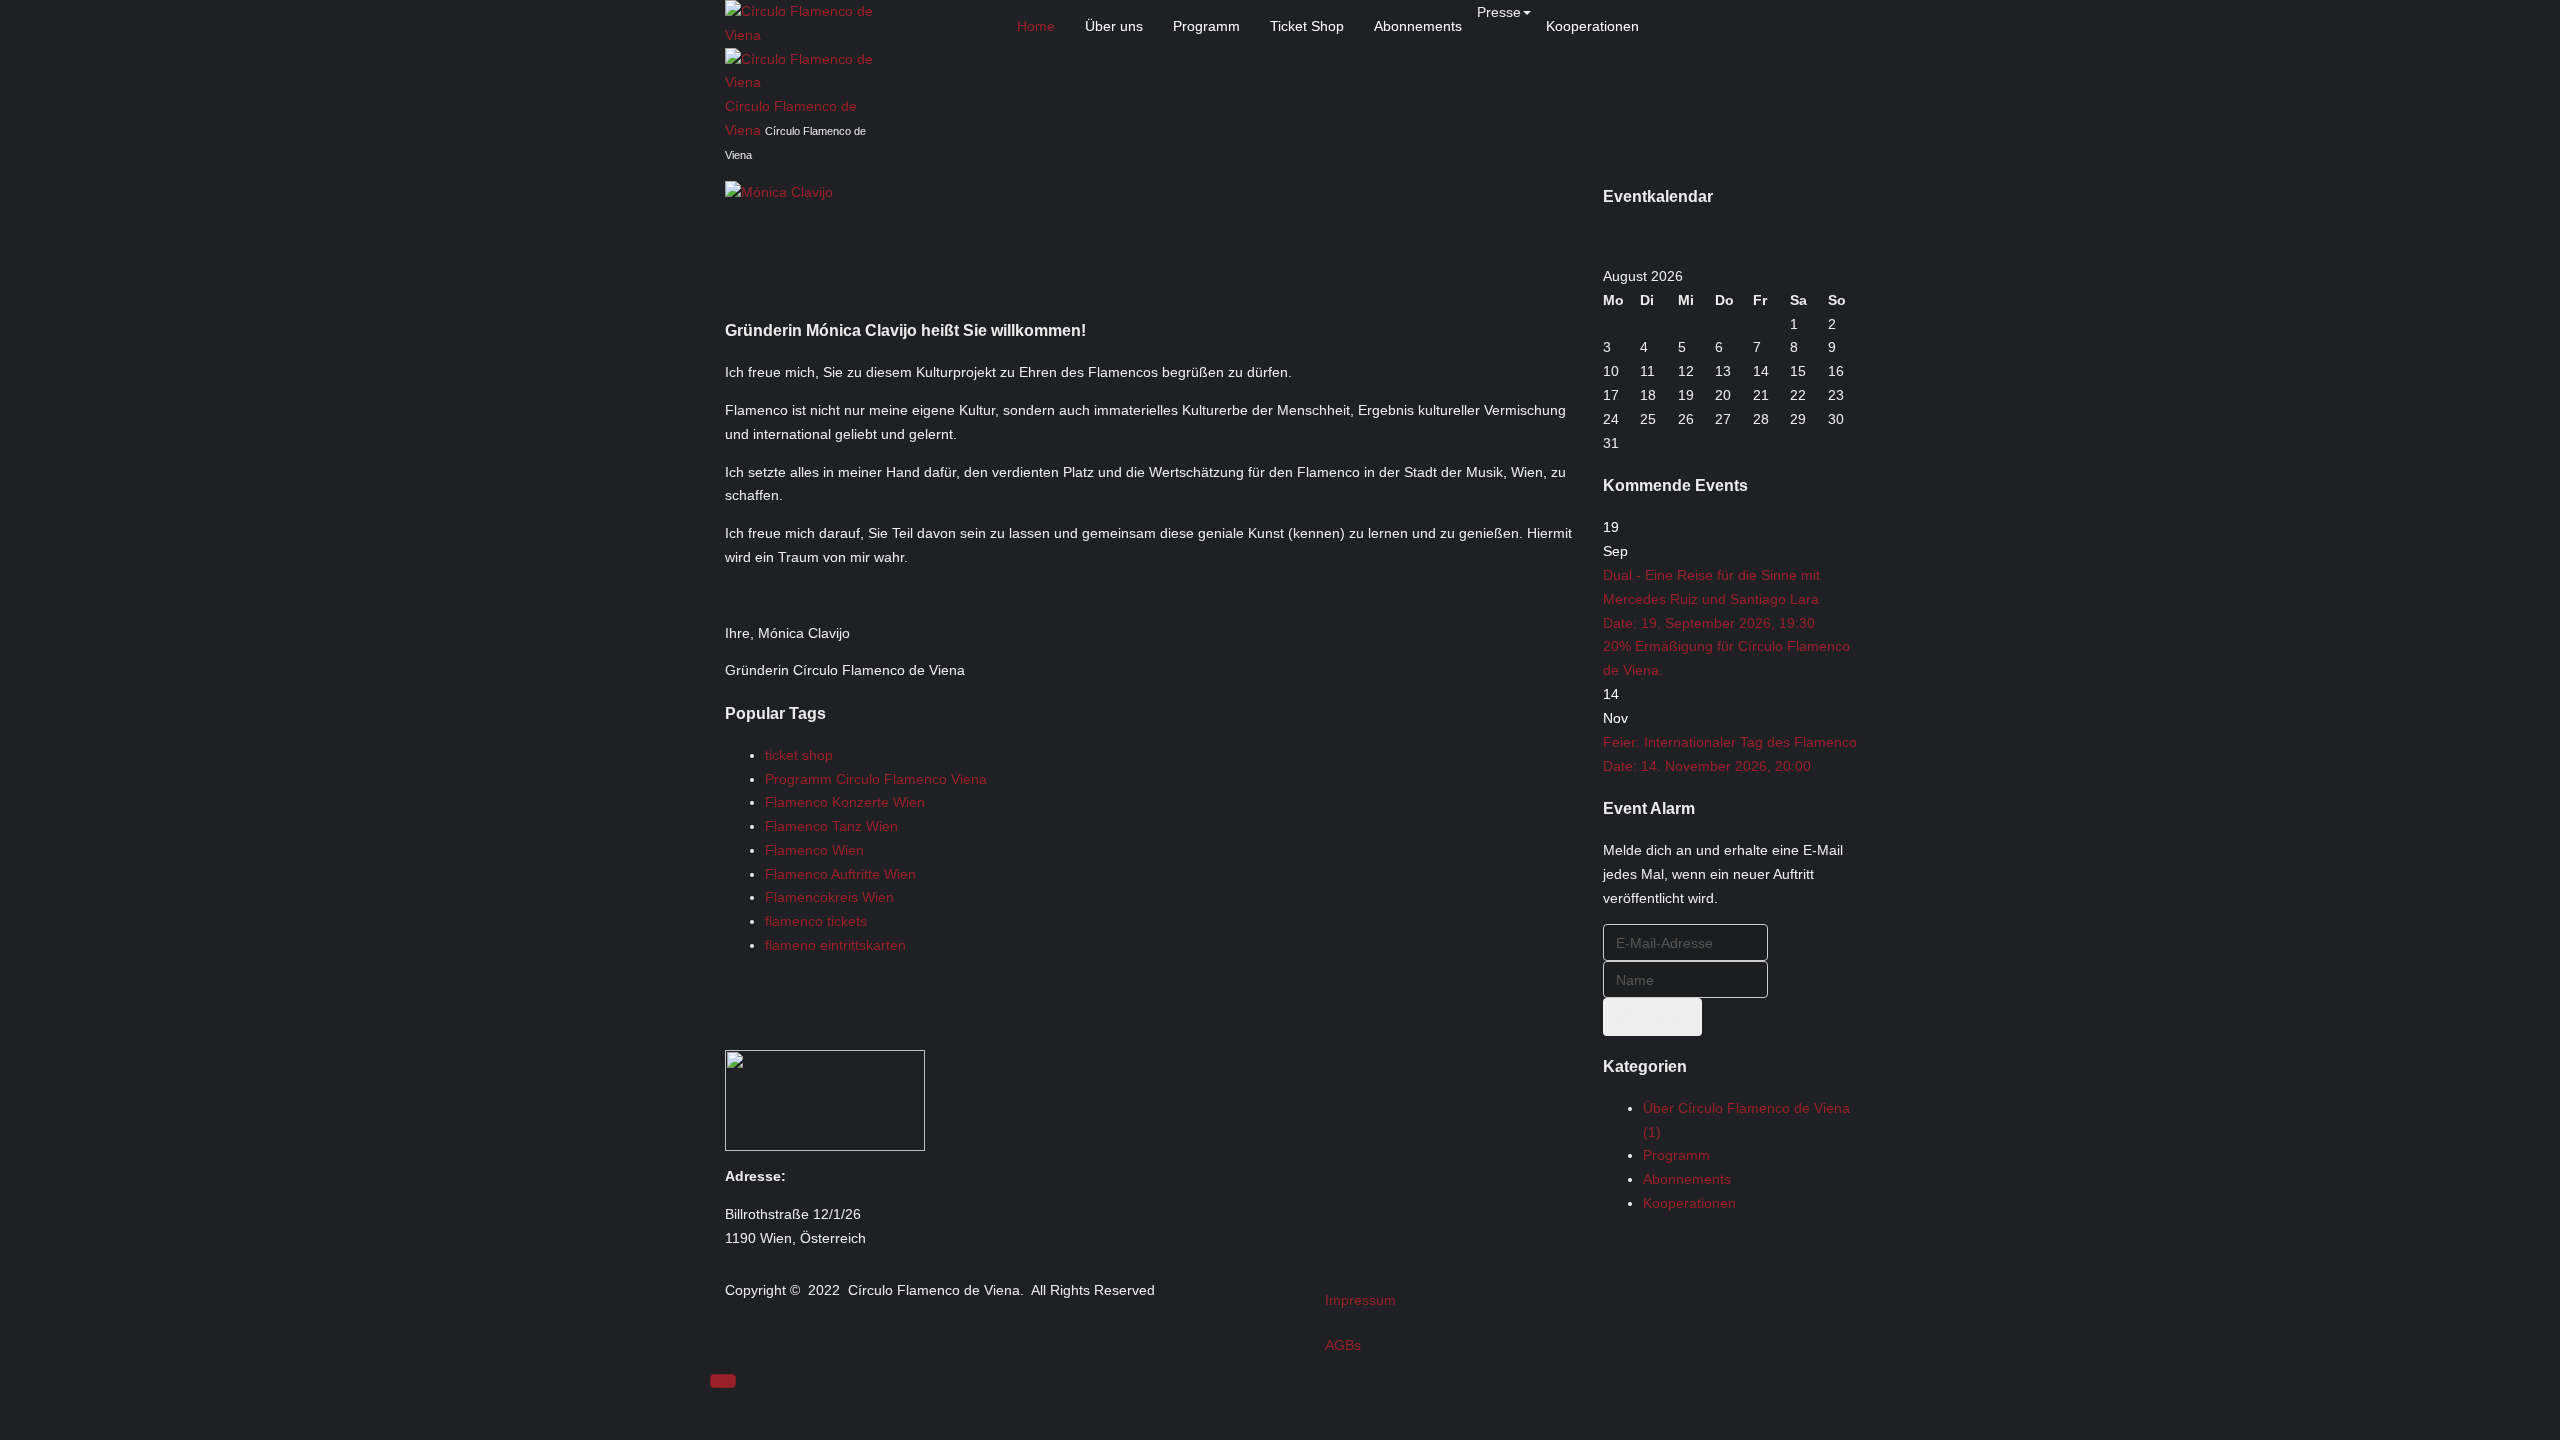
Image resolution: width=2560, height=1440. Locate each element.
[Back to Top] (723, 1381)
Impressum (1360, 1300)
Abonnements (1418, 26)
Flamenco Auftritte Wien (840, 874)
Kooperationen (1592, 26)
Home (1036, 26)
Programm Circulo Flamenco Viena (876, 779)
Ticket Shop (1307, 26)
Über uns (1114, 26)
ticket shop (799, 755)
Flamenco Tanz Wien (831, 826)
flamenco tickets (816, 921)
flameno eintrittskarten (835, 945)
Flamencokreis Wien (829, 897)
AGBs (1343, 1345)
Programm (1206, 26)
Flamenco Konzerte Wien (845, 802)
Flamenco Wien (814, 850)
